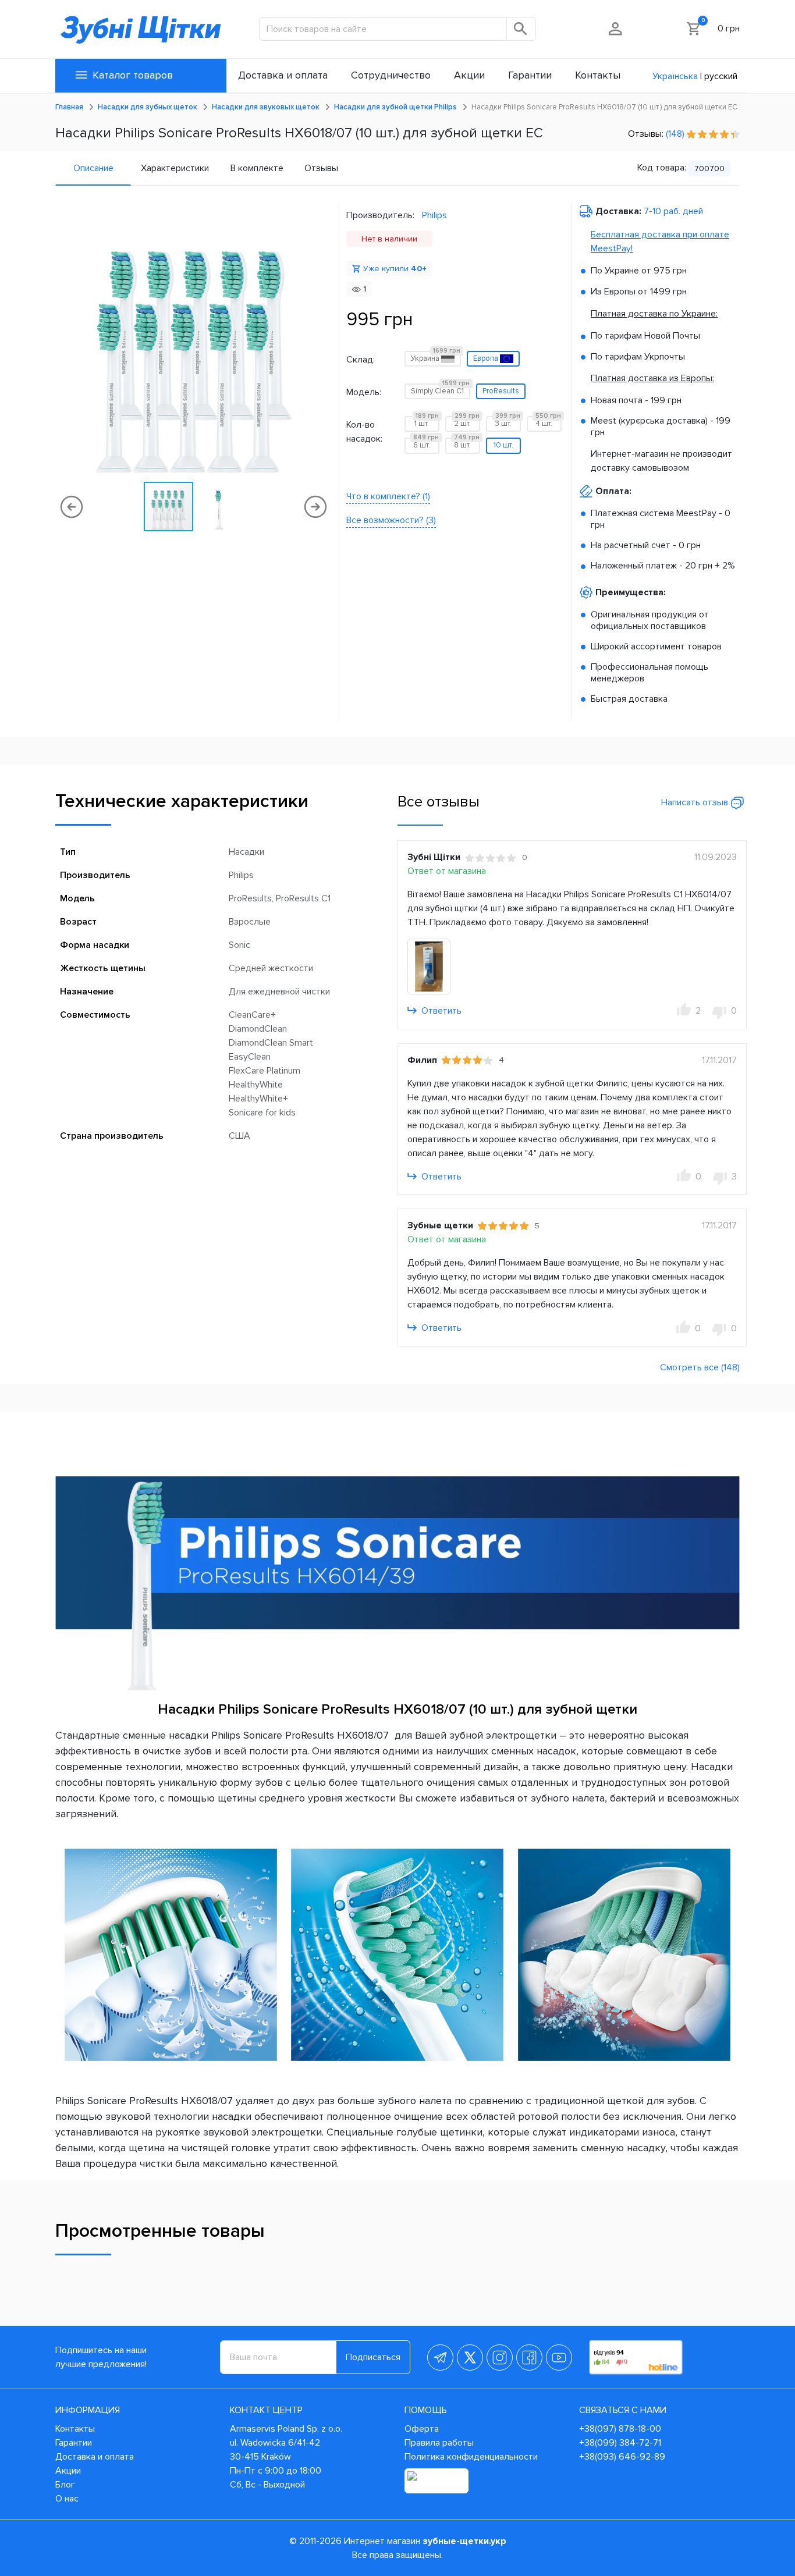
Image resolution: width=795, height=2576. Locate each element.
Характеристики (175, 168)
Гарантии (74, 2443)
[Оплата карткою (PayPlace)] (436, 2481)
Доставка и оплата (95, 2457)
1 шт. (427, 422)
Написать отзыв (696, 802)
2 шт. (467, 422)
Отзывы (321, 168)
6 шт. (426, 444)
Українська (675, 76)
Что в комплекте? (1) (388, 496)
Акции (68, 2471)
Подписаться (373, 2357)
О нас (67, 2499)
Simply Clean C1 (440, 390)
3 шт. (508, 422)
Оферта (422, 2429)
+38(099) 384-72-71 (620, 2443)
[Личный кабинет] (616, 29)
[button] (321, 342)
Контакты (75, 2429)
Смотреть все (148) (700, 1367)
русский (721, 76)
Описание (93, 168)
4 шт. (548, 422)
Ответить (440, 1011)
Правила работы (439, 2443)
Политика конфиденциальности (471, 2457)
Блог (65, 2485)
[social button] (440, 2358)
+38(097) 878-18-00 (620, 2429)
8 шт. (467, 444)
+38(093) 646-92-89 (622, 2457)
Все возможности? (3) (391, 520)
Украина (436, 357)
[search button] (521, 29)
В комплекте (257, 168)
